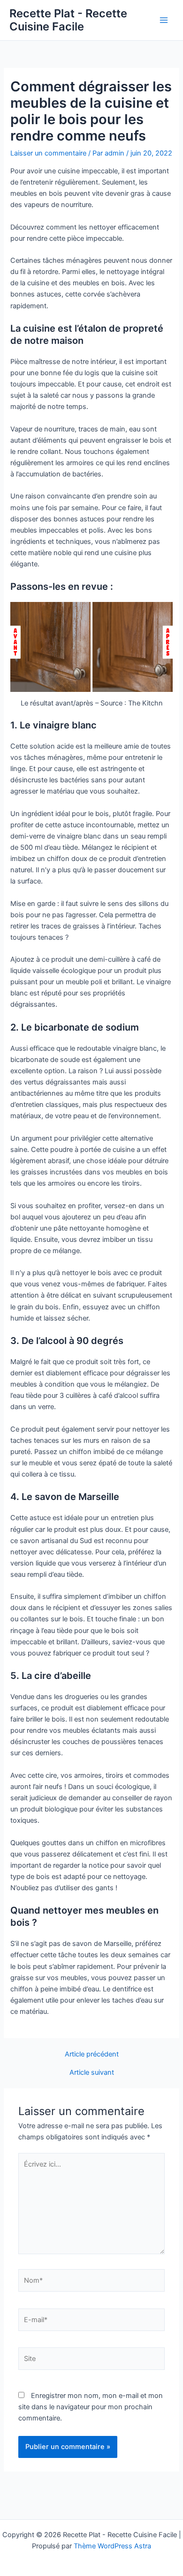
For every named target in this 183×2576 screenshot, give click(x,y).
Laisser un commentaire (48, 153)
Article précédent (92, 2054)
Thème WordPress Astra (112, 2546)
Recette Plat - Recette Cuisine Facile (68, 20)
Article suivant (92, 2073)
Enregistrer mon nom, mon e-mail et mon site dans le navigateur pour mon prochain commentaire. (91, 2407)
